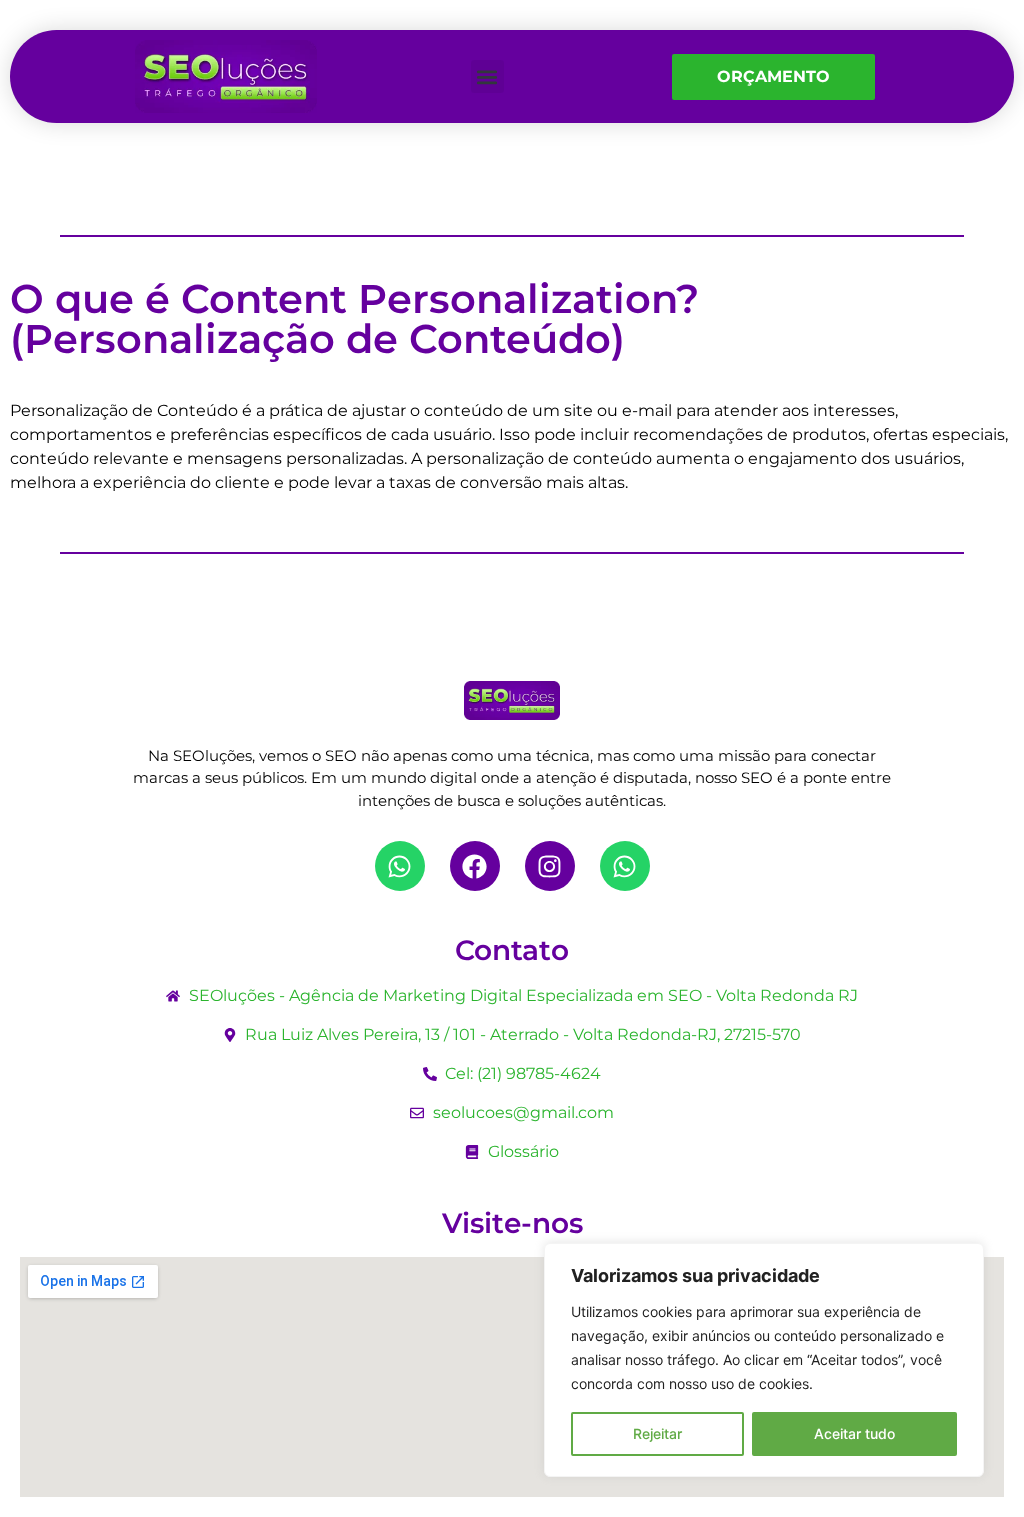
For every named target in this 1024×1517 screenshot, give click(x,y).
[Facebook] (475, 866)
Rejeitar (657, 1433)
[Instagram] (550, 866)
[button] (487, 76)
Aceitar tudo (854, 1433)
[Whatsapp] (400, 866)
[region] (764, 1360)
